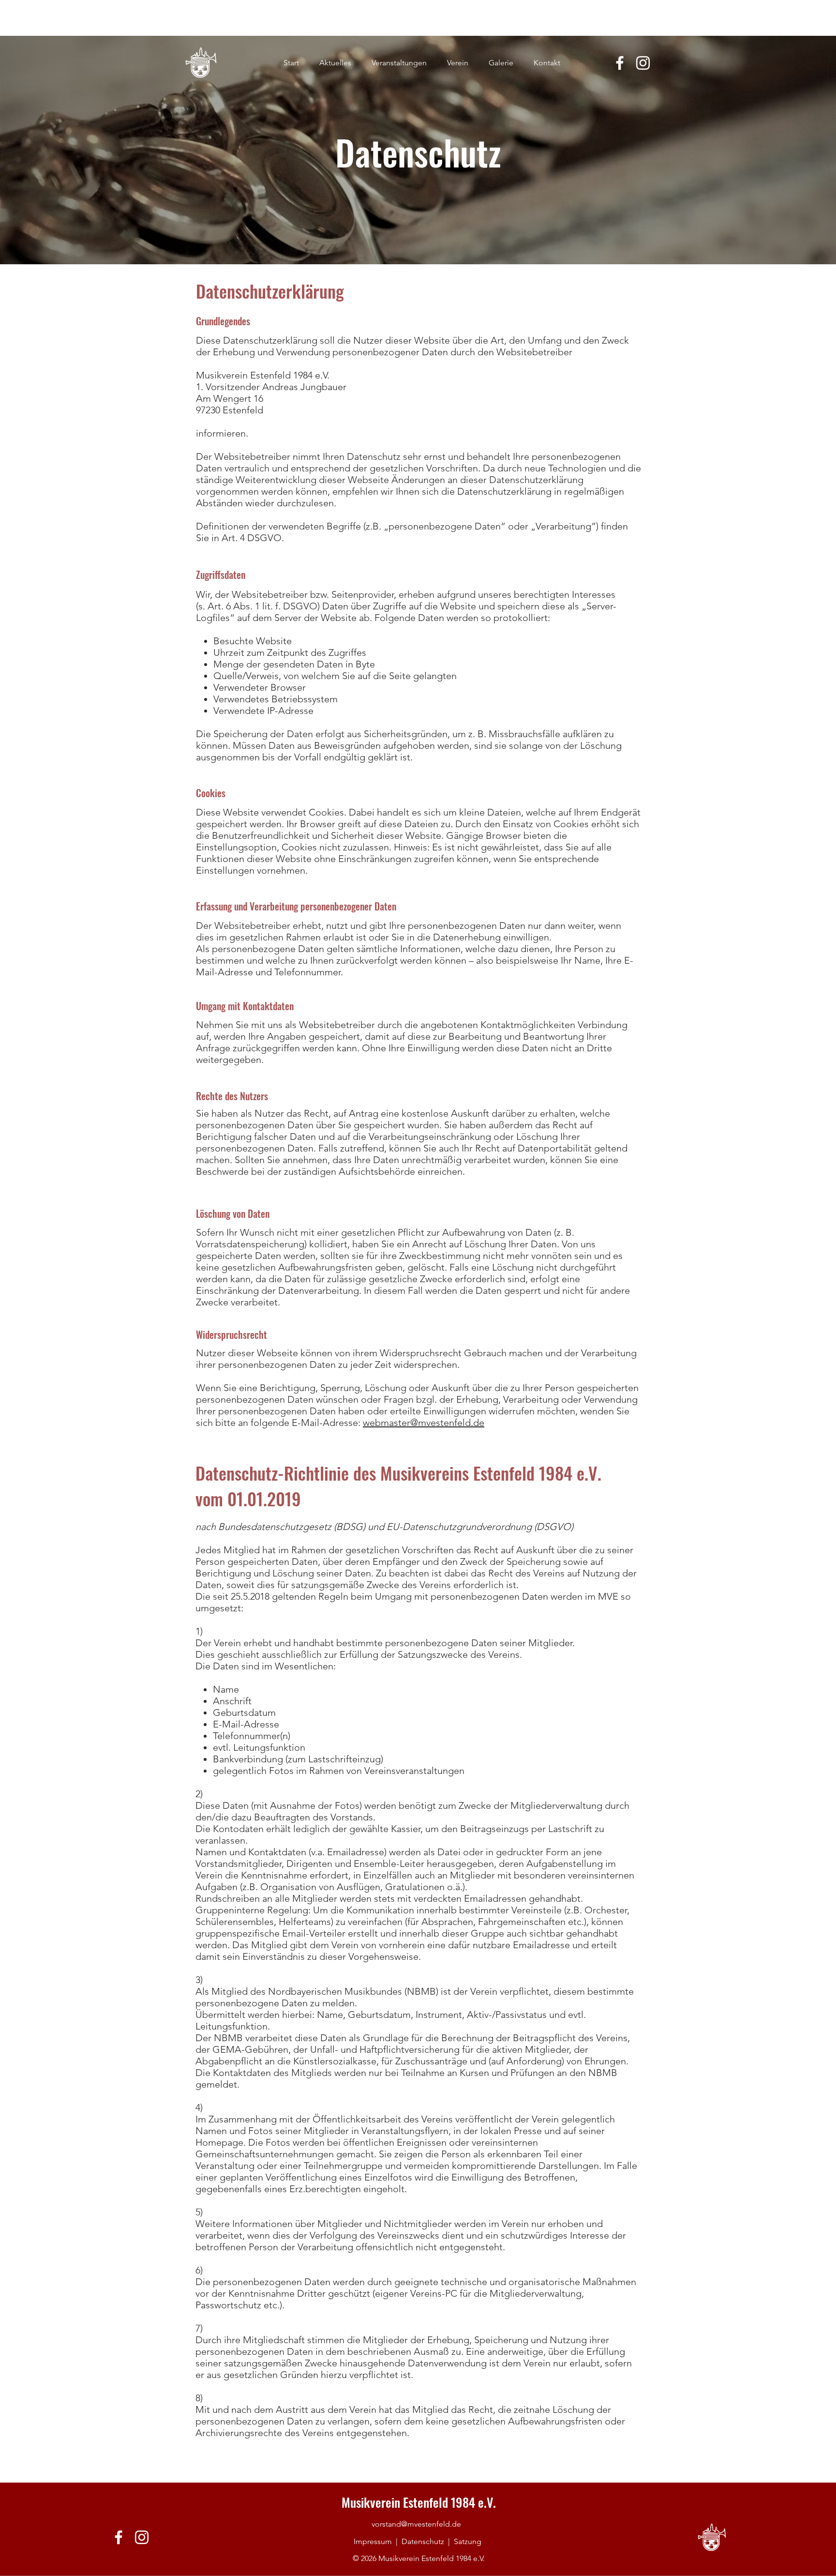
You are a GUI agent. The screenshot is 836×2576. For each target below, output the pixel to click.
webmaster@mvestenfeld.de (424, 1423)
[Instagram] (643, 63)
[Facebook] (620, 63)
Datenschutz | (428, 2541)
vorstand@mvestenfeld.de (416, 2524)
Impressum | (378, 2541)
